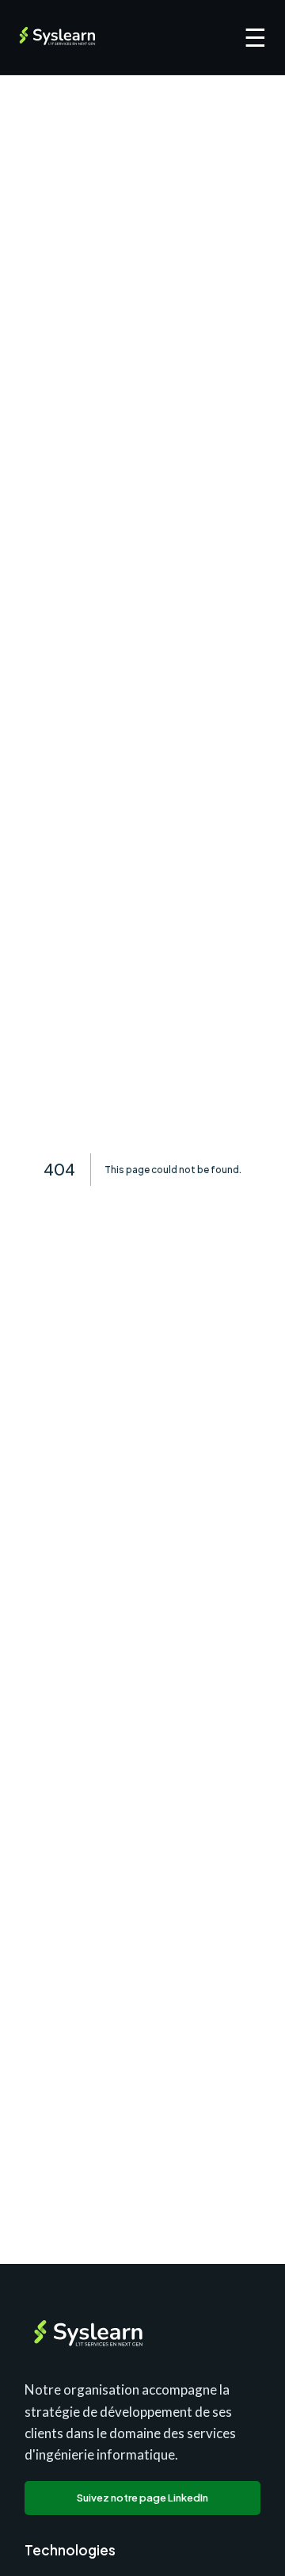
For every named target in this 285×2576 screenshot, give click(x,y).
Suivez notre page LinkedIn (142, 2498)
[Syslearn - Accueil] (60, 37)
